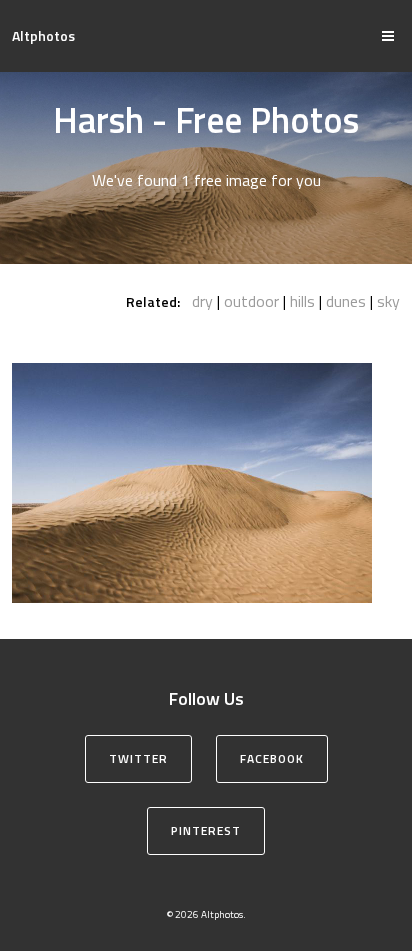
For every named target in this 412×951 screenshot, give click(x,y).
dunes (346, 301)
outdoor (251, 301)
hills (302, 301)
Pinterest (206, 830)
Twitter (138, 758)
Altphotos (43, 35)
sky (388, 301)
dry (202, 301)
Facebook (272, 758)
